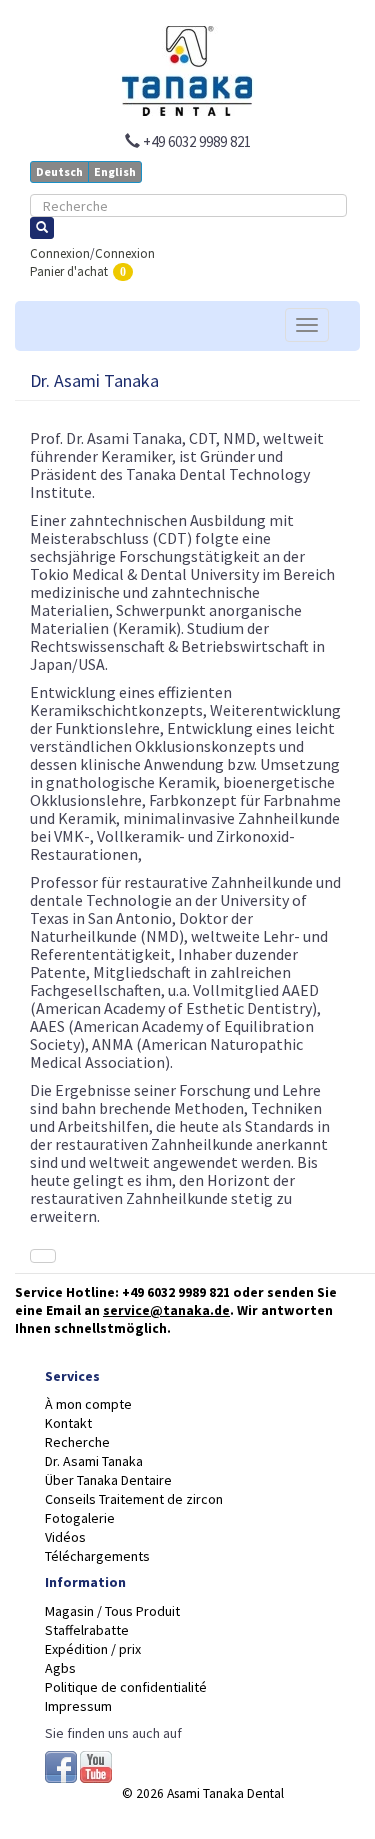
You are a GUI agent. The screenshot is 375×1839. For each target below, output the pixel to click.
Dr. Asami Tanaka (94, 1461)
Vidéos (65, 1537)
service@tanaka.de (166, 1310)
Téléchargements (97, 1556)
